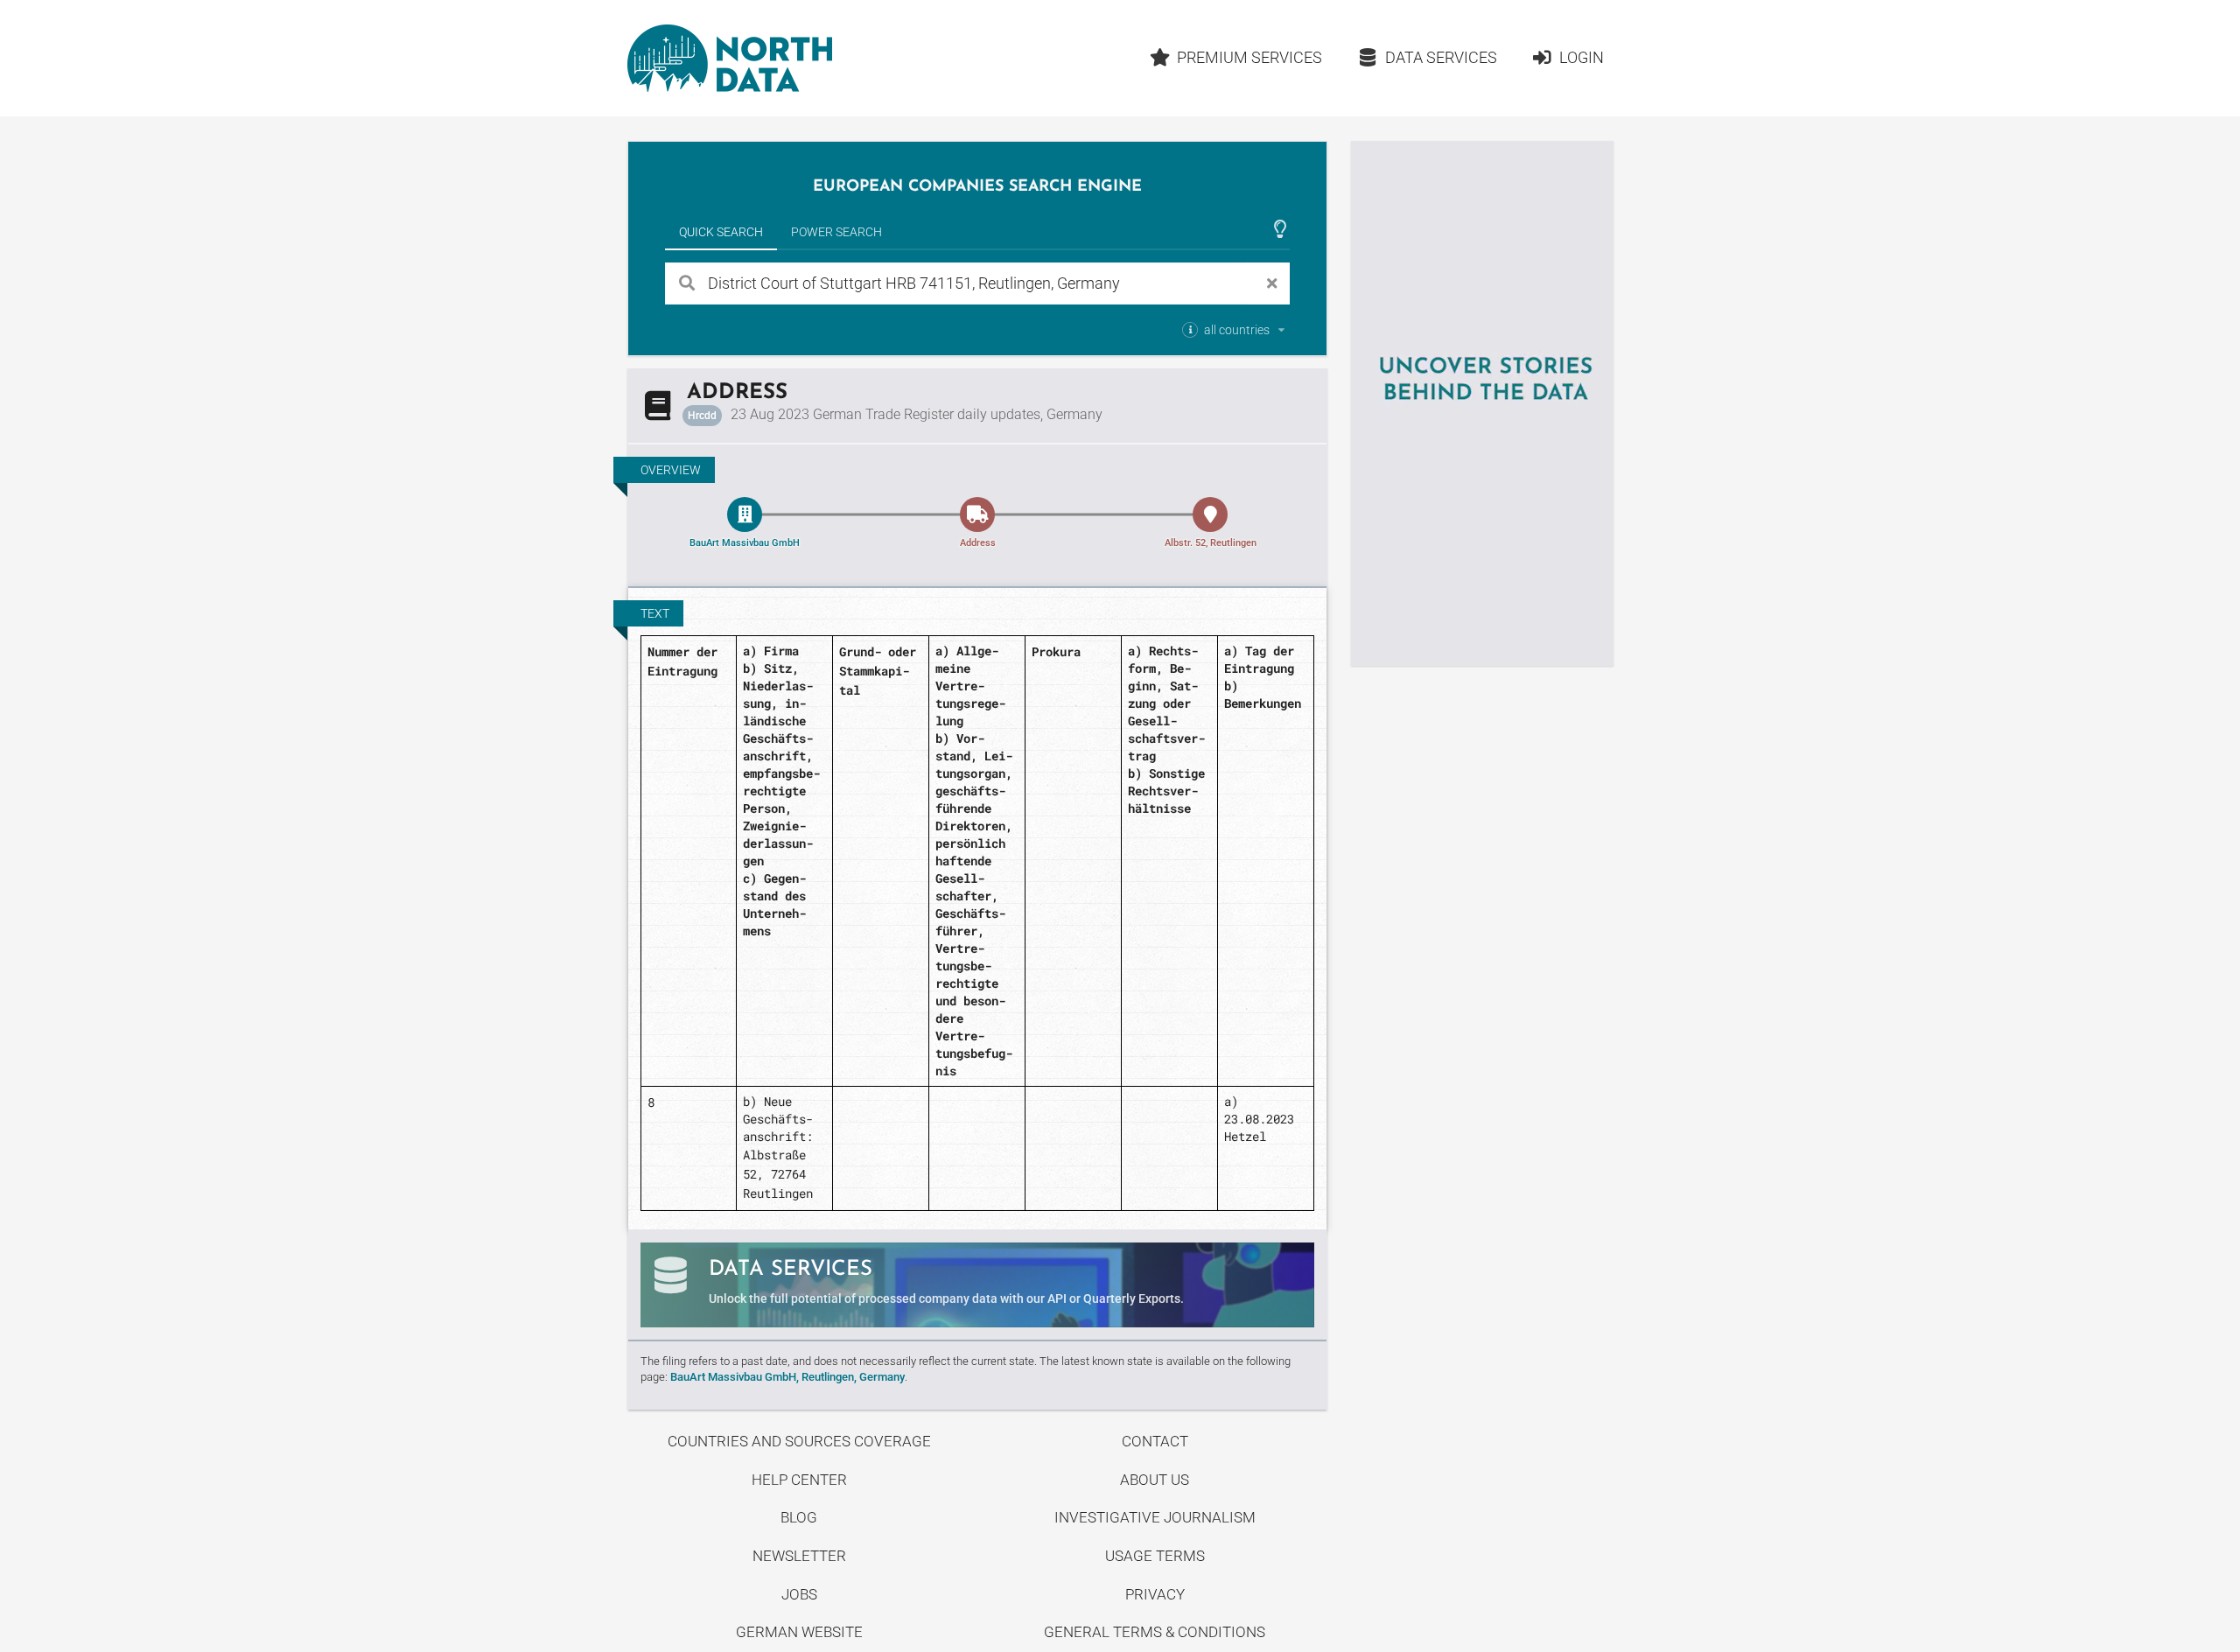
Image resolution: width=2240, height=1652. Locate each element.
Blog (799, 1517)
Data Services (1441, 57)
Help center (799, 1480)
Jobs (799, 1594)
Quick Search (721, 232)
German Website (799, 1632)
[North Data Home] (730, 58)
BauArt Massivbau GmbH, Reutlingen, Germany (787, 1377)
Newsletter (799, 1556)
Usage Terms (1155, 1556)
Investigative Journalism (1155, 1517)
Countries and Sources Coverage (799, 1441)
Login (1582, 57)
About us (1155, 1480)
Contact (1155, 1441)
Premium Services (1249, 57)
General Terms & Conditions (1155, 1632)
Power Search (836, 232)
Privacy (1155, 1594)
